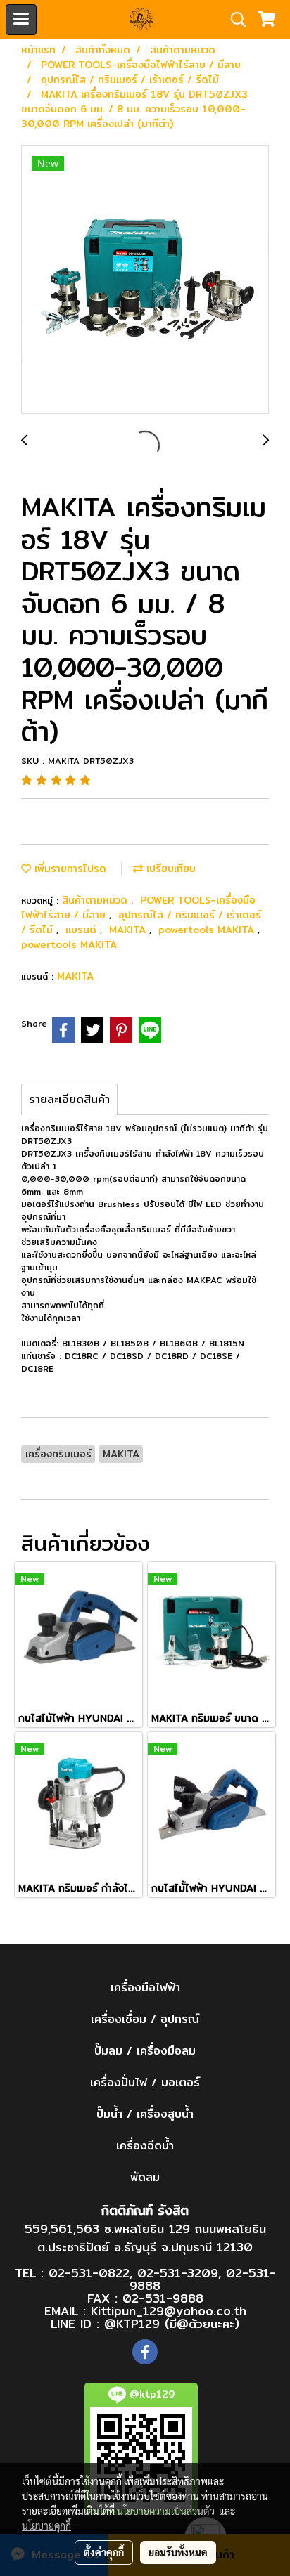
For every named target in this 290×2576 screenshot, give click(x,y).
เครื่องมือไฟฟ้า (145, 1988)
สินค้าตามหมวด (96, 900)
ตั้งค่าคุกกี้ (104, 2552)
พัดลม (145, 2177)
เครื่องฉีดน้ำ (145, 2146)
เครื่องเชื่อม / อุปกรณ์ (145, 2019)
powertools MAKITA (208, 930)
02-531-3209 (178, 2273)
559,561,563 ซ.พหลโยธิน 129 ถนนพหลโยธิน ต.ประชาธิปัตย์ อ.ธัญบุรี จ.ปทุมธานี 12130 (145, 2238)
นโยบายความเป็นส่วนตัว (166, 2511)
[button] (234, 20)
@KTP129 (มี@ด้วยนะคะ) (172, 2323)
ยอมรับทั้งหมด (178, 2552)
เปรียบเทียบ (169, 869)
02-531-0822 (89, 2273)
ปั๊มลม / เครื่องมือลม (145, 2051)
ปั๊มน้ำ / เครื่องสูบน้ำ (145, 2114)
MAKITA (129, 930)
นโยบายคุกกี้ (46, 2525)
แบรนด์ (83, 930)
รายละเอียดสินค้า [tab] (69, 1099)
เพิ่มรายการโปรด (69, 869)
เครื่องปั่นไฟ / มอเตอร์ (145, 2082)
